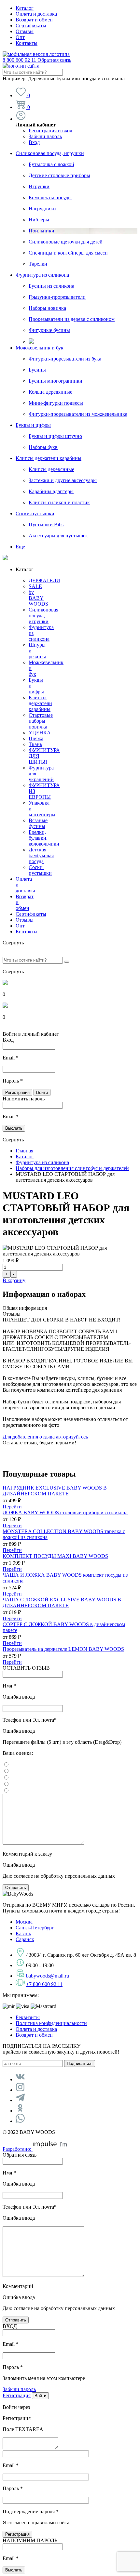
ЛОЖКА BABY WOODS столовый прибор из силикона (65, 1512)
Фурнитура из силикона (42, 275)
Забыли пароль (45, 136)
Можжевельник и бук (40, 348)
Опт (20, 37)
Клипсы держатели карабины (49, 458)
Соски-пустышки (35, 513)
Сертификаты (31, 26)
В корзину (14, 1280)
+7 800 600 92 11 (44, 1984)
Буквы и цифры (33, 425)
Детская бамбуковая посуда (41, 855)
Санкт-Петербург (35, 1928)
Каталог (25, 8)
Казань (23, 1933)
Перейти (12, 1507)
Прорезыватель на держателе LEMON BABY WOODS (63, 1649)
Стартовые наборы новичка (41, 721)
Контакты (27, 43)
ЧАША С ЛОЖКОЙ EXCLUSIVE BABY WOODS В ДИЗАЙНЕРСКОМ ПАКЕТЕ (62, 1603)
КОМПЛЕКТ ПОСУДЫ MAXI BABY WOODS (55, 1556)
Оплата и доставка (36, 14)
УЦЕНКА (40, 733)
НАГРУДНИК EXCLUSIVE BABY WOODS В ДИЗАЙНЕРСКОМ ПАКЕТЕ (55, 1491)
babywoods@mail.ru (48, 1976)
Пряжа (36, 738)
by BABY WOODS (38, 598)
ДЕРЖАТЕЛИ (44, 580)
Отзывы (25, 31)
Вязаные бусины (38, 823)
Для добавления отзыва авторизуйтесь (45, 1437)
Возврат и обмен (34, 20)
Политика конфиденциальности (51, 2023)
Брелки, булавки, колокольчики (44, 838)
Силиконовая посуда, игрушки (50, 153)
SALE (35, 586)
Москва (24, 1922)
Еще (20, 547)
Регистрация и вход (50, 131)
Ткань (35, 744)
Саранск (25, 1939)
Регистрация (17, 2395)
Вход (34, 142)
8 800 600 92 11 (37, 60)
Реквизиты (28, 2017)
